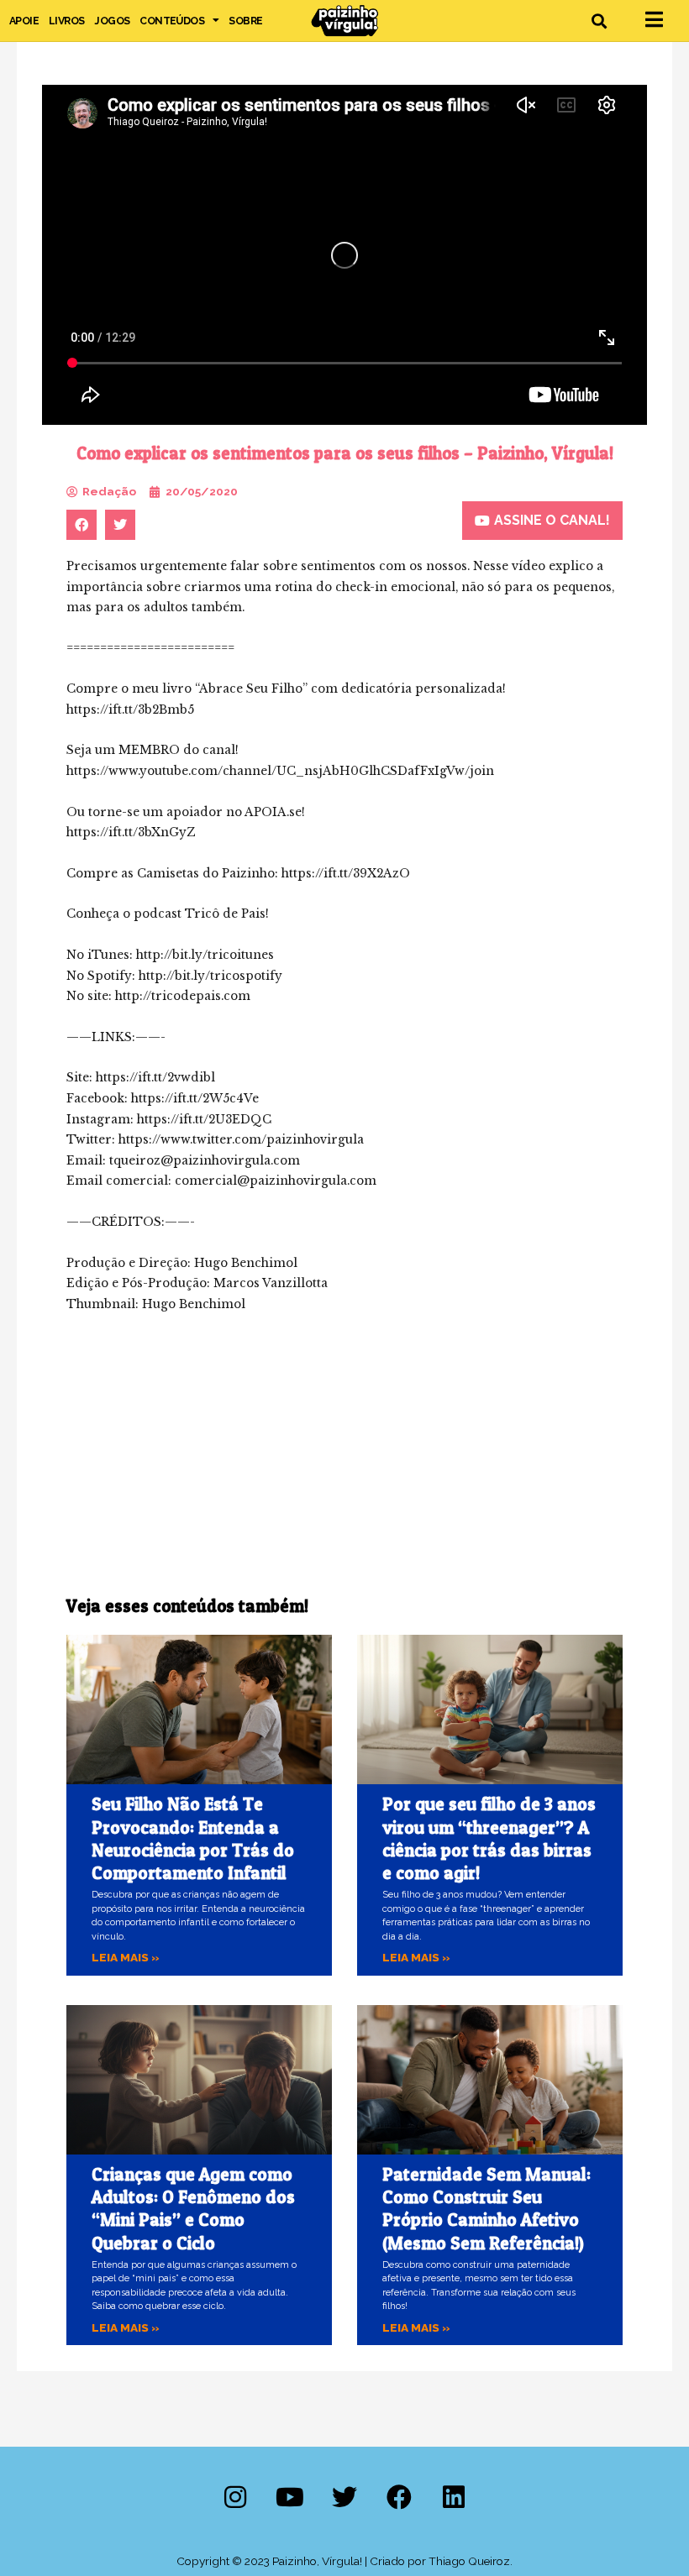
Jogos (112, 21)
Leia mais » (126, 1957)
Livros (66, 21)
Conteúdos (172, 21)
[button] (600, 21)
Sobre (245, 21)
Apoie (24, 21)
